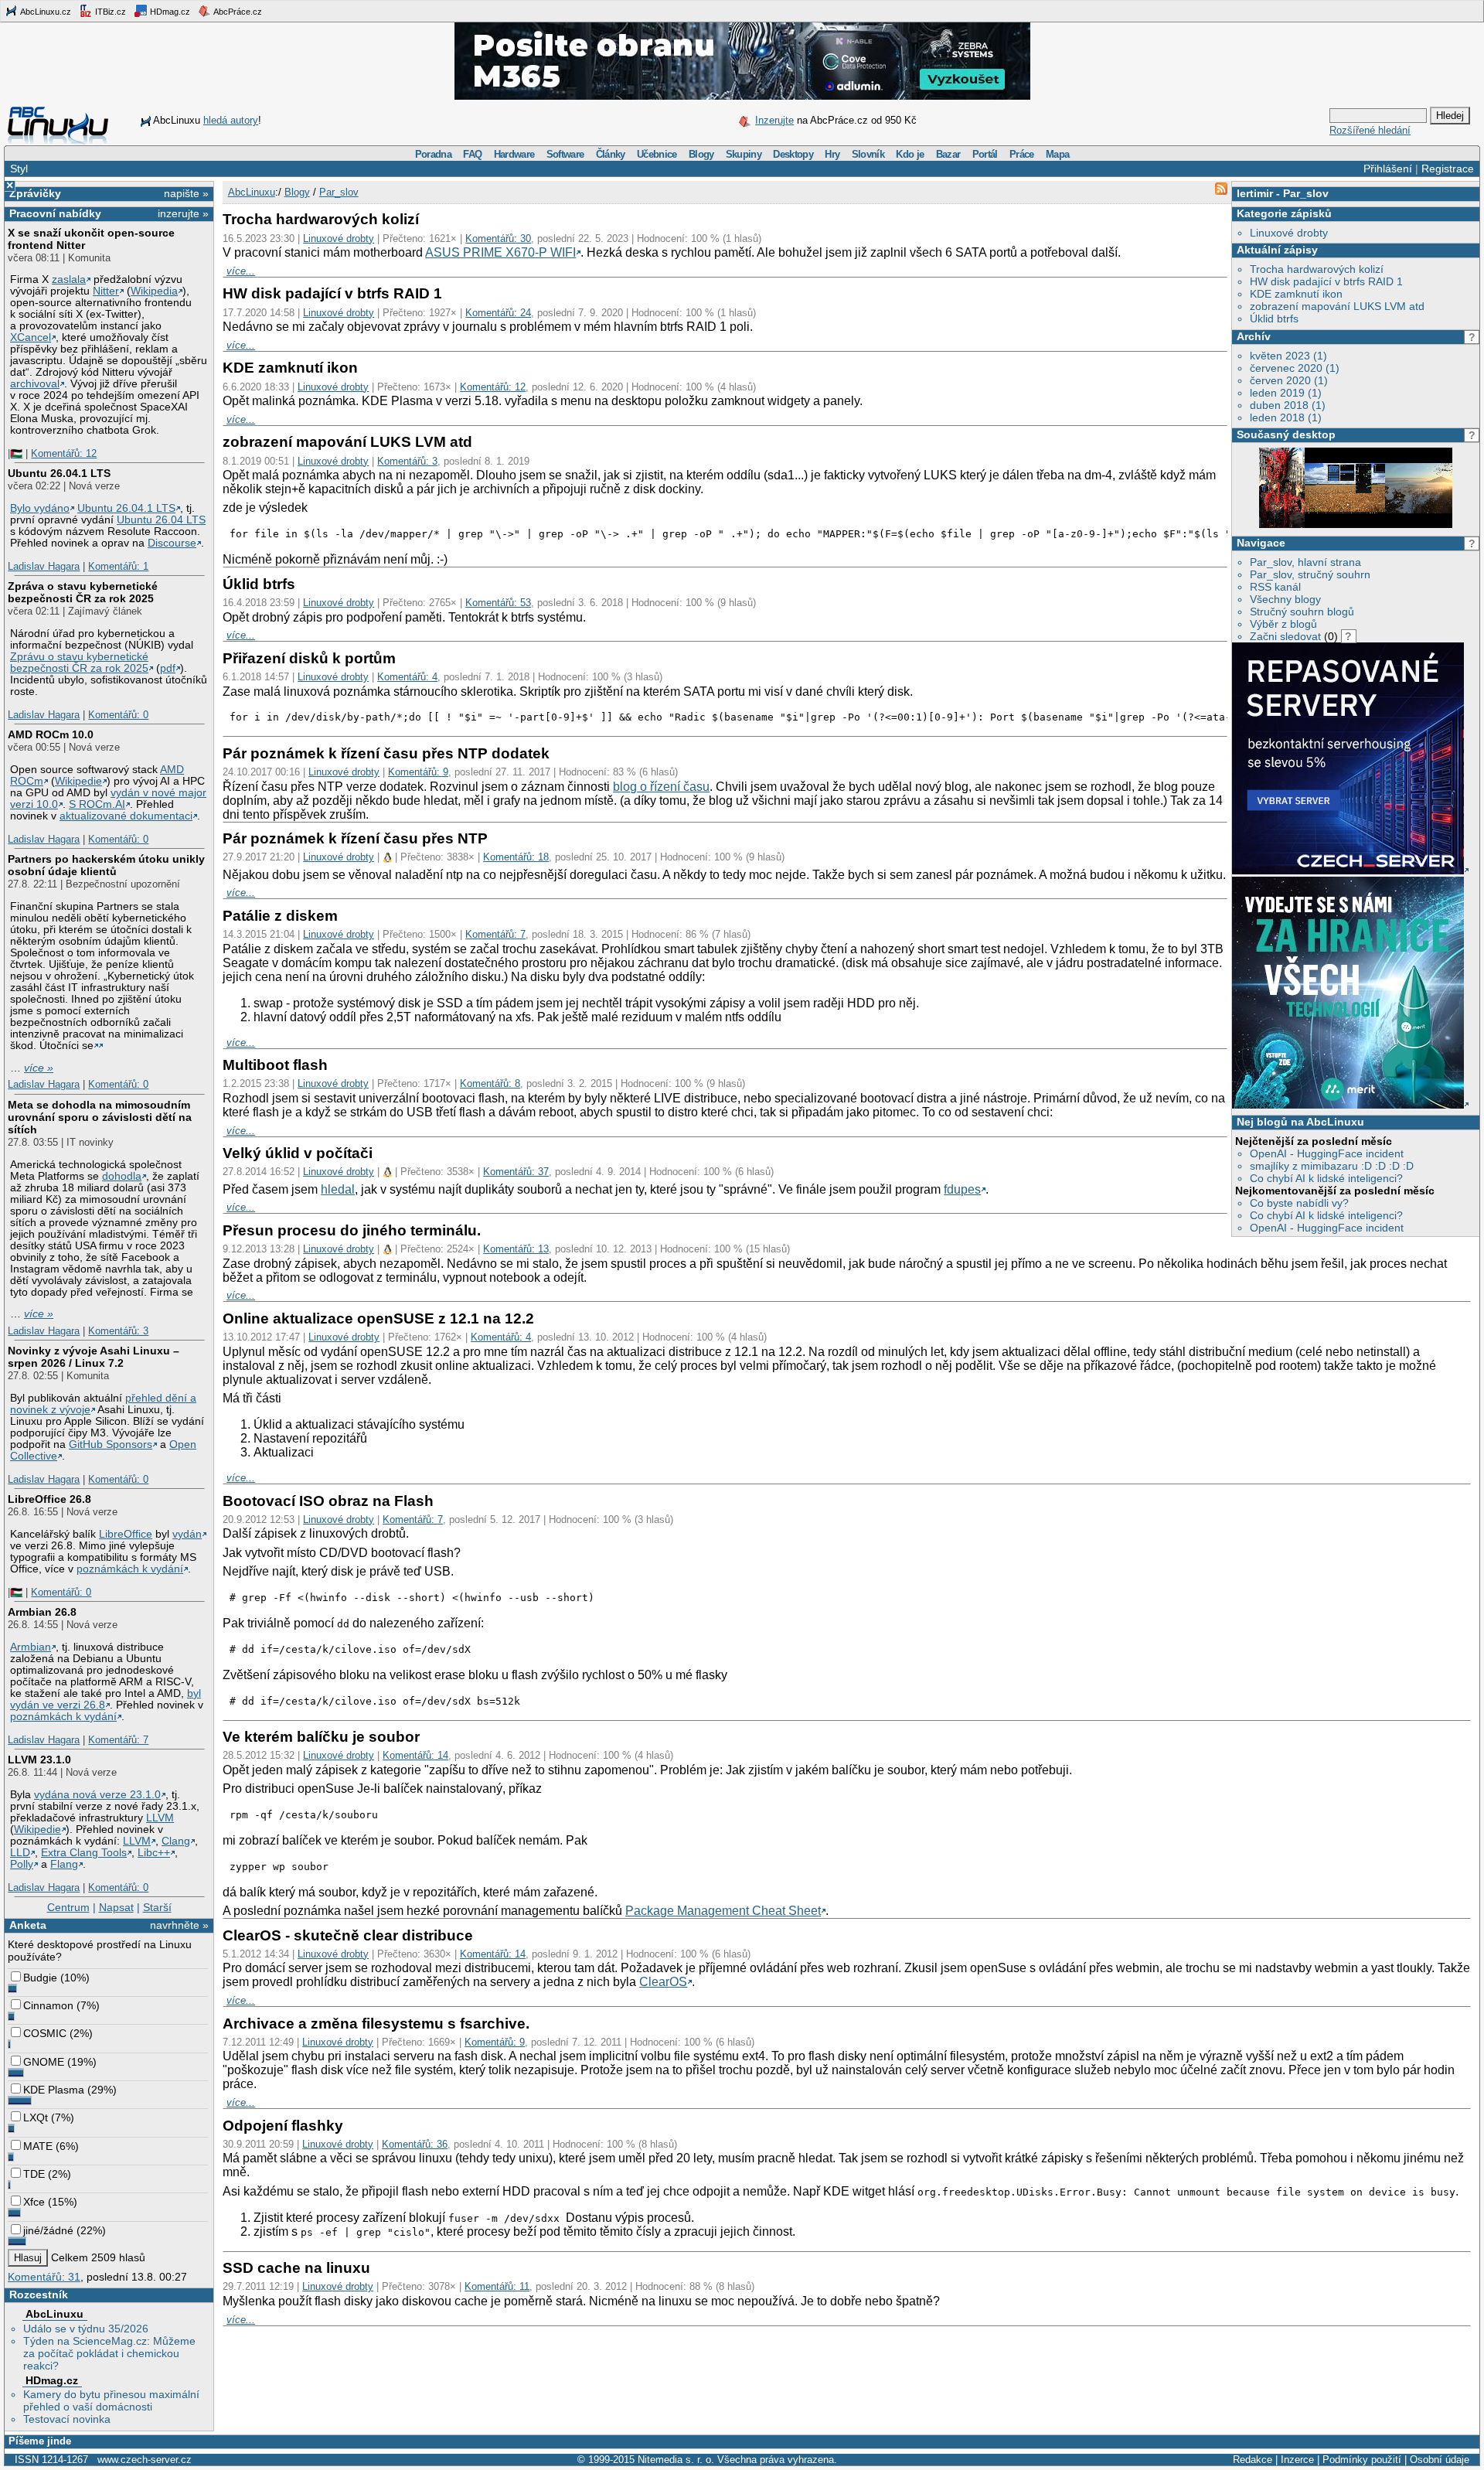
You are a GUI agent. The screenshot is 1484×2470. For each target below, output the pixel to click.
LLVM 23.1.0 (39, 1760)
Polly (22, 1864)
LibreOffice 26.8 (49, 1499)
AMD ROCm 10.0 (51, 734)
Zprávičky (35, 193)
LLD (20, 1853)
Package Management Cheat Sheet (723, 1911)
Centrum (68, 1907)
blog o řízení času (661, 787)
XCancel (31, 337)
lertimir (1255, 193)
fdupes (962, 1189)
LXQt (36, 2117)
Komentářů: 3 (118, 1331)
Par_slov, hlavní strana (1305, 562)
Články (611, 154)
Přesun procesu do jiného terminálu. (352, 1230)
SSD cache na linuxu (296, 2268)
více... (241, 271)
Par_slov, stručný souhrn (1310, 574)
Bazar (948, 154)
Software (565, 154)
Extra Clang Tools (84, 1853)
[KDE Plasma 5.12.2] (1356, 525)
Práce (1022, 154)
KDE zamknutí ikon (1296, 294)
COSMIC (45, 2033)
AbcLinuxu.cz (45, 12)
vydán (187, 1534)
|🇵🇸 (15, 453)
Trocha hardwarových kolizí (1317, 269)
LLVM (160, 1818)
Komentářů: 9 (418, 772)
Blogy (701, 154)
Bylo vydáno (40, 508)
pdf (168, 668)
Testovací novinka (67, 2419)
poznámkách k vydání (130, 1569)
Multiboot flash (275, 1065)
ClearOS (663, 1982)
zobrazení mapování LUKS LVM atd (1337, 306)
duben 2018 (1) (1288, 405)
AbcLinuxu (54, 2314)
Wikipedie (78, 781)
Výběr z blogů (1283, 624)
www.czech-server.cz (145, 2460)
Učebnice (657, 154)
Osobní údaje (1440, 2460)
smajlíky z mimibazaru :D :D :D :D (1332, 1166)
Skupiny (744, 154)
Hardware (514, 154)
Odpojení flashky (283, 2126)
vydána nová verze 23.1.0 (97, 1795)
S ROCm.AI (97, 804)
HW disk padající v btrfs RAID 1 (1326, 281)
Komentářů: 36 (415, 2144)
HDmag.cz (169, 12)
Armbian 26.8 (42, 1612)
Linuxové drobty (1289, 233)
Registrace (1448, 169)
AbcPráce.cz (237, 12)
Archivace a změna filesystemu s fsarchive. (376, 2024)
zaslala (69, 279)
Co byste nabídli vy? (1299, 1203)
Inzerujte (774, 120)
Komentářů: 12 (64, 453)
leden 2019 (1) (1286, 393)
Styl (19, 169)
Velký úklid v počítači (298, 1153)
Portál (985, 154)
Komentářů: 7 (118, 1740)
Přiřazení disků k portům (309, 658)
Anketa (28, 1925)
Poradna (433, 154)
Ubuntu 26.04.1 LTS (59, 473)
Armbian (31, 1647)
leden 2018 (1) (1286, 417)
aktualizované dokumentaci (126, 816)
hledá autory (231, 120)
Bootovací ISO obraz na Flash (328, 1501)
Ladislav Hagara (44, 566)
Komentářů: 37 (516, 1172)
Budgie (40, 1978)
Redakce (1253, 2460)
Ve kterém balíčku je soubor (321, 1737)
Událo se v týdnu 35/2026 (86, 2329)
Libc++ (154, 1853)
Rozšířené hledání (1370, 130)
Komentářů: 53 (498, 603)
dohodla (122, 1176)
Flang (64, 1864)
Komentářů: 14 (415, 1755)
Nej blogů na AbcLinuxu (1300, 1122)
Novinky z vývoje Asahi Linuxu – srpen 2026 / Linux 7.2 (94, 1357)
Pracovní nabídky (55, 213)
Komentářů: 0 (118, 715)
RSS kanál (1275, 587)
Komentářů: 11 (497, 2286)
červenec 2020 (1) (1295, 368)
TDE (34, 2174)
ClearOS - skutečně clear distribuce (348, 1935)
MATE (38, 2146)
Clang (176, 1841)
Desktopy (793, 154)
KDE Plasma (54, 2090)
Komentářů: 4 (407, 677)
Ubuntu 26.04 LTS (161, 520)
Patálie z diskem (280, 916)
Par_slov (1306, 193)
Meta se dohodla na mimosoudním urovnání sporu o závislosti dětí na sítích (100, 1117)
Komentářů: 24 (498, 313)
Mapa (1057, 154)
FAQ (472, 154)
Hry (832, 154)
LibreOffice (126, 1534)
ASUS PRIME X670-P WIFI (500, 252)
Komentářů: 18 (516, 857)
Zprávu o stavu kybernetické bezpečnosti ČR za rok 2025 (79, 663)
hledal (338, 1189)
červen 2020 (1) (1289, 380)
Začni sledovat (1285, 636)
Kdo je (910, 154)
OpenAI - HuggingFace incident (1327, 1153)
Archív (1254, 336)
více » (39, 1068)
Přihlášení (1388, 169)
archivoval (35, 384)
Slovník (868, 154)
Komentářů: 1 (118, 566)
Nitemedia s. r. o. (676, 2460)
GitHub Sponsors (111, 1445)
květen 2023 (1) (1288, 356)
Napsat (116, 1907)
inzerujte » (183, 213)
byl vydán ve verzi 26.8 (106, 1699)
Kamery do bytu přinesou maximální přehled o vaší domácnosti (111, 2400)
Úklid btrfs (1274, 319)
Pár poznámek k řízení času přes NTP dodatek (386, 753)
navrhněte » (179, 1925)
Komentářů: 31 (44, 2277)
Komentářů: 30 (498, 238)
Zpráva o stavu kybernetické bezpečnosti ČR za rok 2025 (83, 592)
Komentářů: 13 (516, 1249)
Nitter (106, 291)
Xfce (34, 2202)
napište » (186, 193)
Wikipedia (154, 291)
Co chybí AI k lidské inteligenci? (1326, 1178)
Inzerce (1297, 2460)
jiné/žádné (48, 2230)
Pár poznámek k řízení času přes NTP (355, 838)
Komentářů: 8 (490, 1083)
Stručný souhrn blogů (1302, 612)
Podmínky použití (1362, 2460)
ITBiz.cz (109, 12)
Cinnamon (48, 2005)
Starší (157, 1907)
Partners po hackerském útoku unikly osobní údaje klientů (106, 865)
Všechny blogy (1285, 599)
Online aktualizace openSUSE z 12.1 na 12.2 (378, 1318)
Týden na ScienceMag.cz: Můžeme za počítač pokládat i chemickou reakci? (109, 2353)
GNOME (44, 2062)
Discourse (172, 543)
